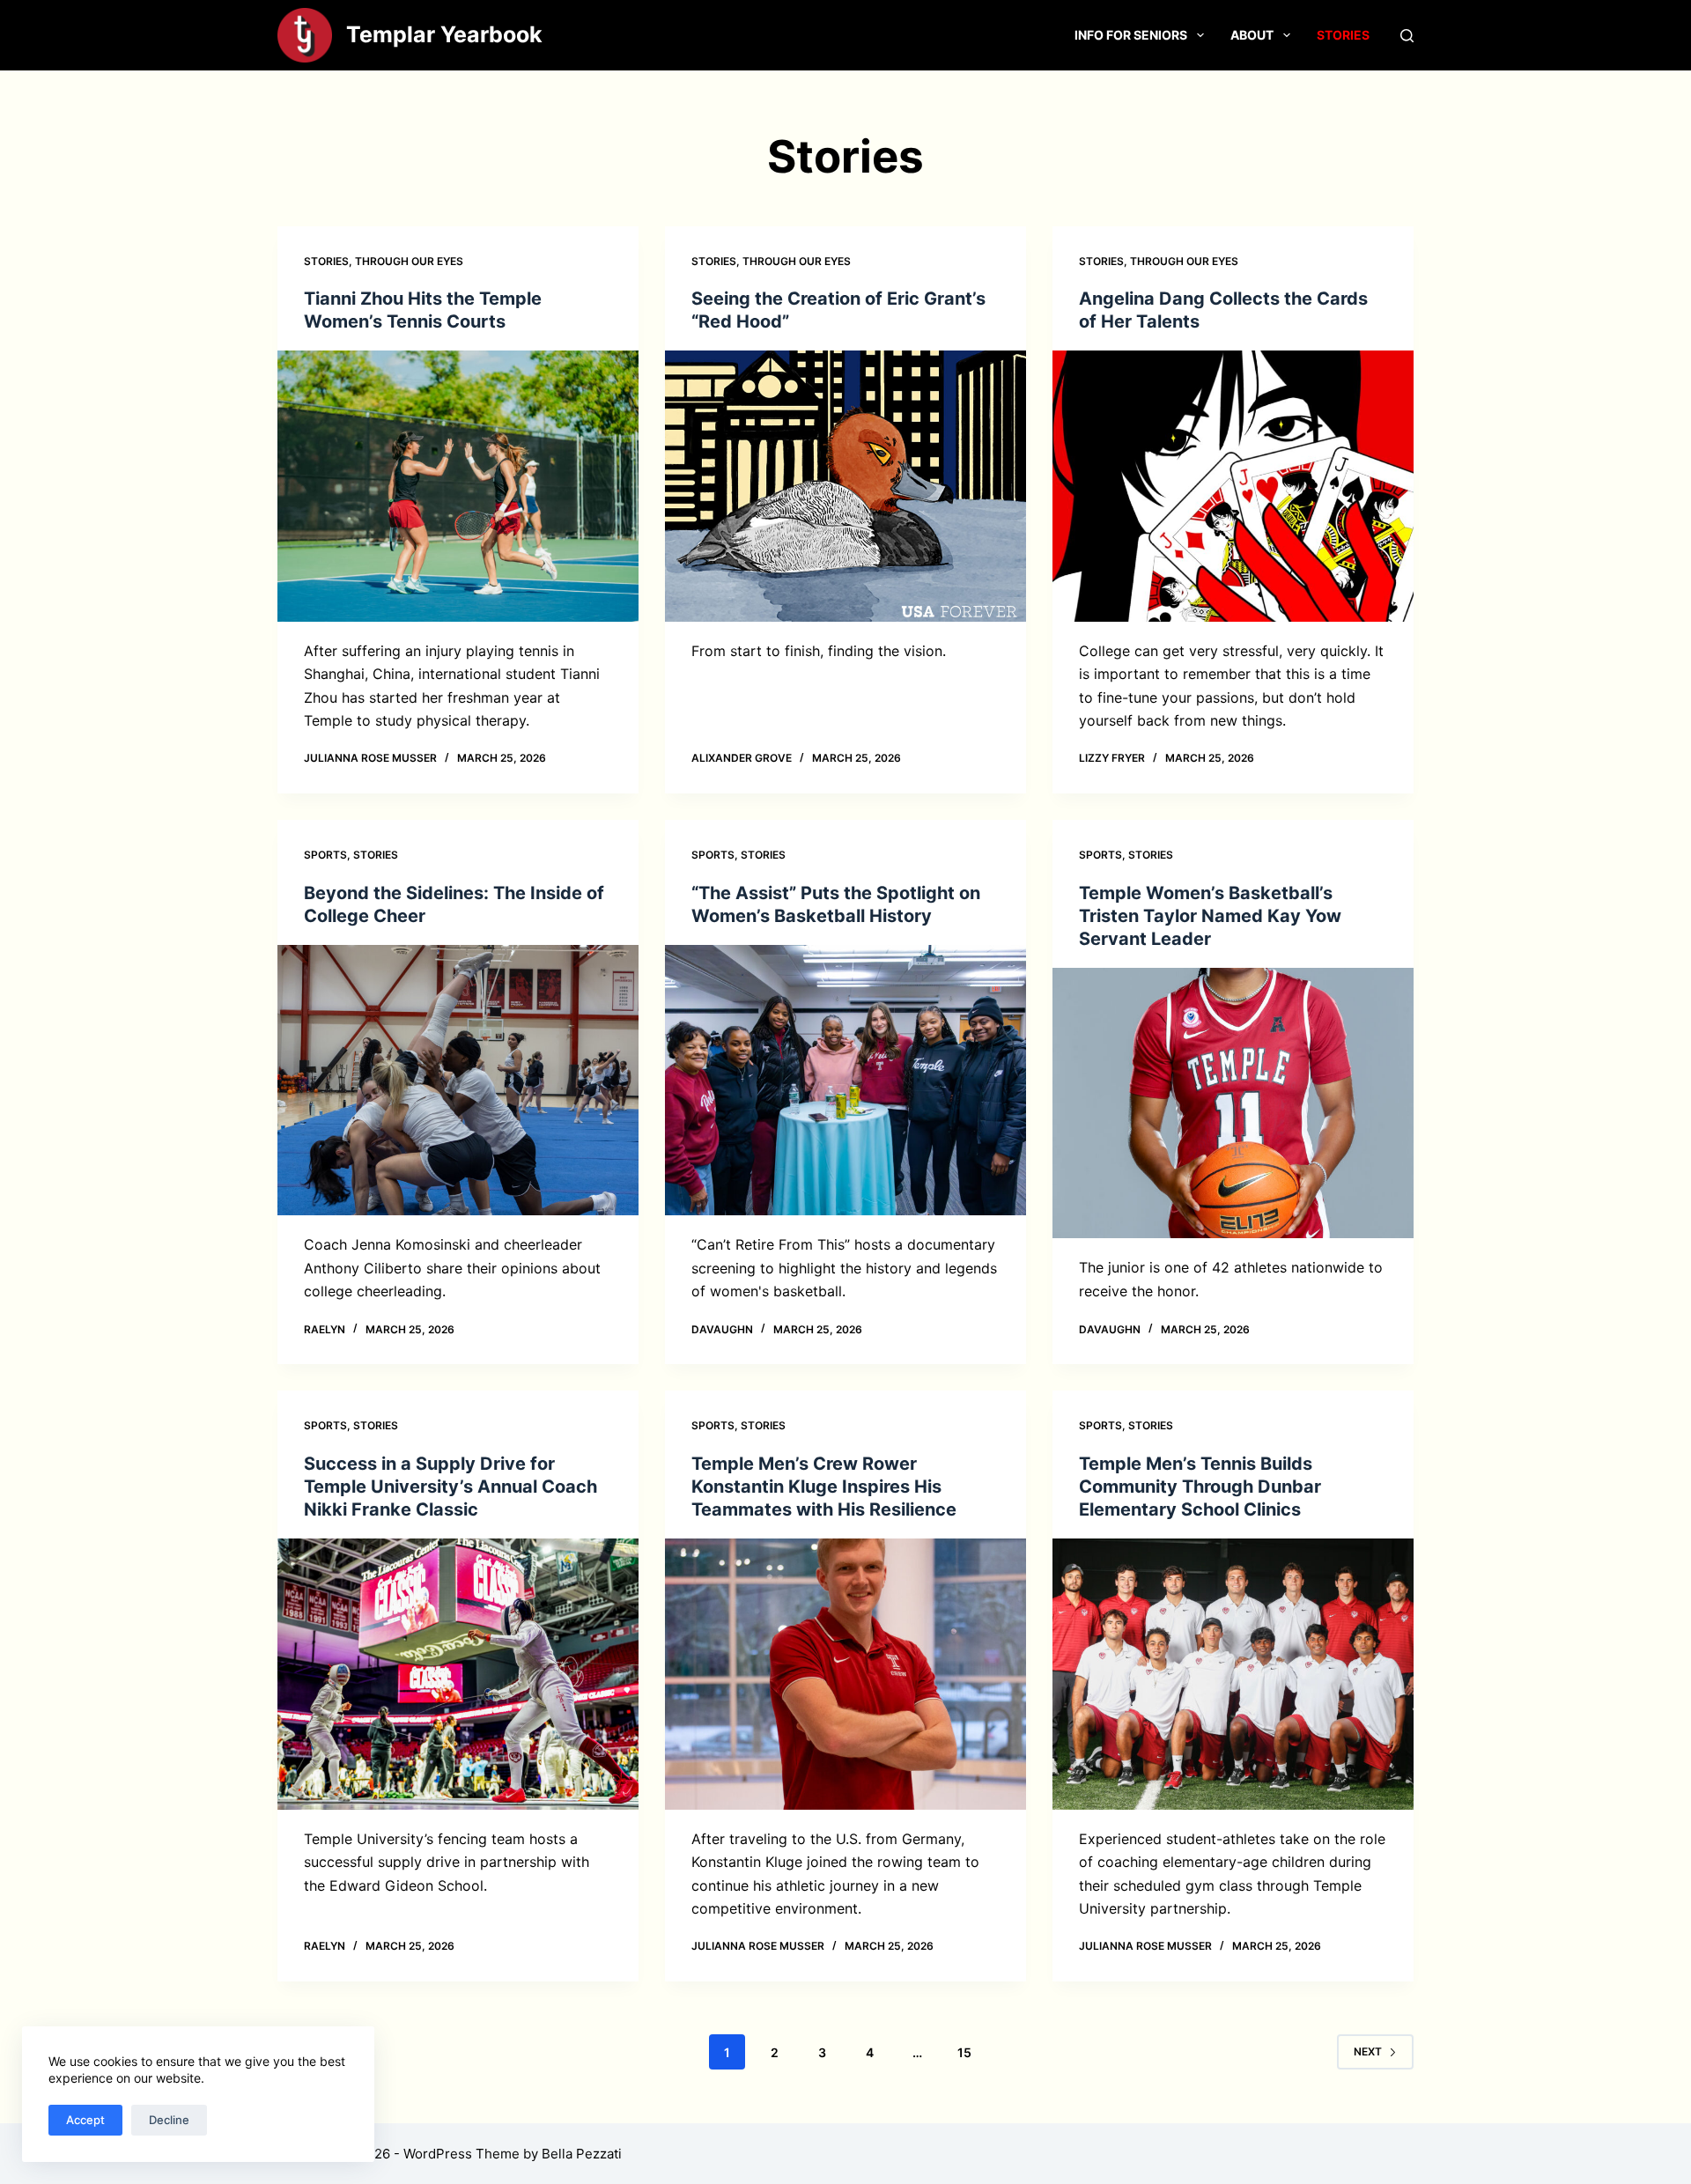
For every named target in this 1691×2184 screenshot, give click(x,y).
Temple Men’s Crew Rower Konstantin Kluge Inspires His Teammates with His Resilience (824, 1487)
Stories (1343, 35)
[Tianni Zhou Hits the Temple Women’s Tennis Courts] (458, 486)
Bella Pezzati (582, 2154)
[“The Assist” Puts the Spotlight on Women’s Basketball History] (845, 1081)
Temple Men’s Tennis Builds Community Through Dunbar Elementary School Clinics (1200, 1487)
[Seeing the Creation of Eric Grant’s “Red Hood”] (845, 486)
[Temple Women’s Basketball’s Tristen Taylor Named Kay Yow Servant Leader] (1233, 1103)
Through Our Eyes (409, 261)
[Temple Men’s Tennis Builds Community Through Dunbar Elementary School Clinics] (1233, 1674)
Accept (85, 2120)
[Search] (1407, 36)
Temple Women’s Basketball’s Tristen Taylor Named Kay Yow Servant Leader (1210, 916)
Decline (169, 2120)
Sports (325, 855)
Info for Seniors (1131, 35)
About (1252, 35)
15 (964, 2052)
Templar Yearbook (444, 34)
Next (1368, 2051)
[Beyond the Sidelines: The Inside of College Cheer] (458, 1081)
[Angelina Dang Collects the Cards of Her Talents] (1233, 486)
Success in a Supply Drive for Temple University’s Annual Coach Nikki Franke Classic (450, 1487)
